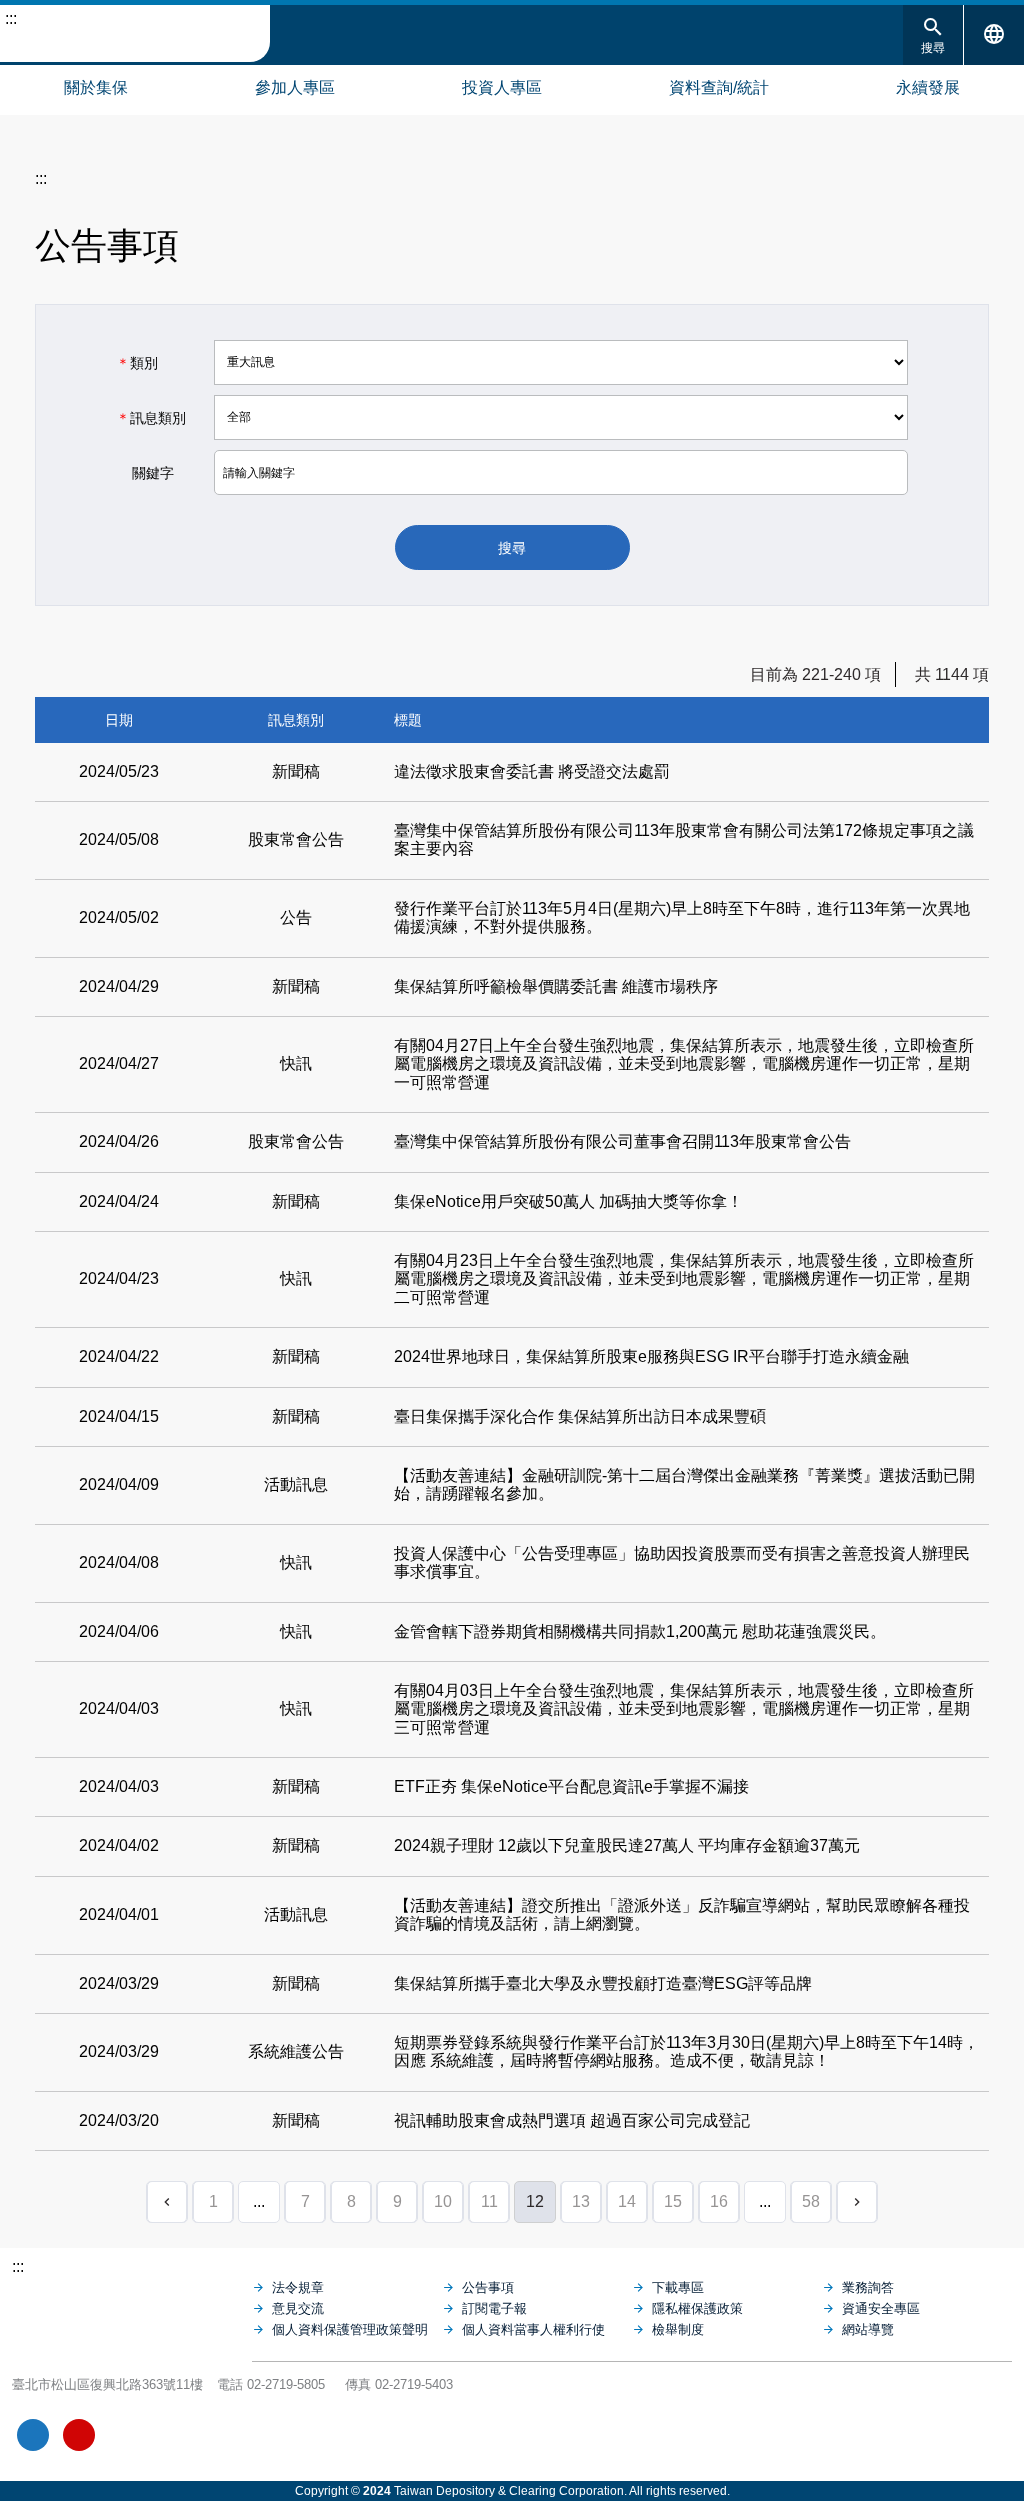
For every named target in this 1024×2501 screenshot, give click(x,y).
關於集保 (96, 87)
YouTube (79, 2435)
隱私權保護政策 (697, 2308)
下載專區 (678, 2287)
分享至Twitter (974, 239)
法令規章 (298, 2287)
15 (673, 2201)
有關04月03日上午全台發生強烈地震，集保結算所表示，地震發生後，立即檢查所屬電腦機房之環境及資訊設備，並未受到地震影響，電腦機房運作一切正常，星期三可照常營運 (684, 1709)
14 (627, 2201)
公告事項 (488, 2287)
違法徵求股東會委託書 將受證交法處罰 (532, 771)
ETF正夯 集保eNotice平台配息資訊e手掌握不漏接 (571, 1786)
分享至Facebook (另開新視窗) (906, 239)
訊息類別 (151, 418)
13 (581, 2201)
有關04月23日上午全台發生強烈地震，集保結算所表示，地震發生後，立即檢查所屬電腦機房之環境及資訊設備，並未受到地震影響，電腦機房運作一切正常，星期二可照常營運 (684, 1279)
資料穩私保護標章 (171, 2435)
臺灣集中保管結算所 (135, 34)
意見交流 (298, 2308)
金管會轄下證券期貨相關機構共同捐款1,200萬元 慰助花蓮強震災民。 (640, 1631)
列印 (872, 239)
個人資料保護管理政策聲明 (350, 2329)
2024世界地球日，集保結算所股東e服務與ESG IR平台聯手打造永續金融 (651, 1356)
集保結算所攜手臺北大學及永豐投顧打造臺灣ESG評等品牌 (603, 1983)
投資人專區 (502, 87)
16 (719, 2201)
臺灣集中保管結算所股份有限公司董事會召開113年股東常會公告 (622, 1141)
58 (811, 2201)
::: (11, 18)
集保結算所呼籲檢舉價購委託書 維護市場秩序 (556, 986)
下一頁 (857, 2202)
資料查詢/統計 (719, 87)
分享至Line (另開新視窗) (940, 239)
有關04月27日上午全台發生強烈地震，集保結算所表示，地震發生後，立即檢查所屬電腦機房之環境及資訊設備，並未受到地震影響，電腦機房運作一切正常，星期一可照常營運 (684, 1064)
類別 (137, 363)
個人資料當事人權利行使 (533, 2329)
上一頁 (167, 2202)
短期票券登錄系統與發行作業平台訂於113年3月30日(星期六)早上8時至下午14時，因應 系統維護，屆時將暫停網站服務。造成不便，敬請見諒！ (686, 2051)
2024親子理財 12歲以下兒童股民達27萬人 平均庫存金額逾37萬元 (627, 1845)
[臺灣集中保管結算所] (132, 2307)
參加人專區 (295, 87)
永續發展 (928, 87)
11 (489, 2201)
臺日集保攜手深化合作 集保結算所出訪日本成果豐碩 (580, 1416)
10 (443, 2201)
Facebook (33, 2435)
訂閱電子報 (494, 2308)
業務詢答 (868, 2287)
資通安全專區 (881, 2308)
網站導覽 (20, 85)
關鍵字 (145, 473)
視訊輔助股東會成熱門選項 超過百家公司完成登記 (572, 2120)
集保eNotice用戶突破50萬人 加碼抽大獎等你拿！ (568, 1201)
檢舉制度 (678, 2329)
